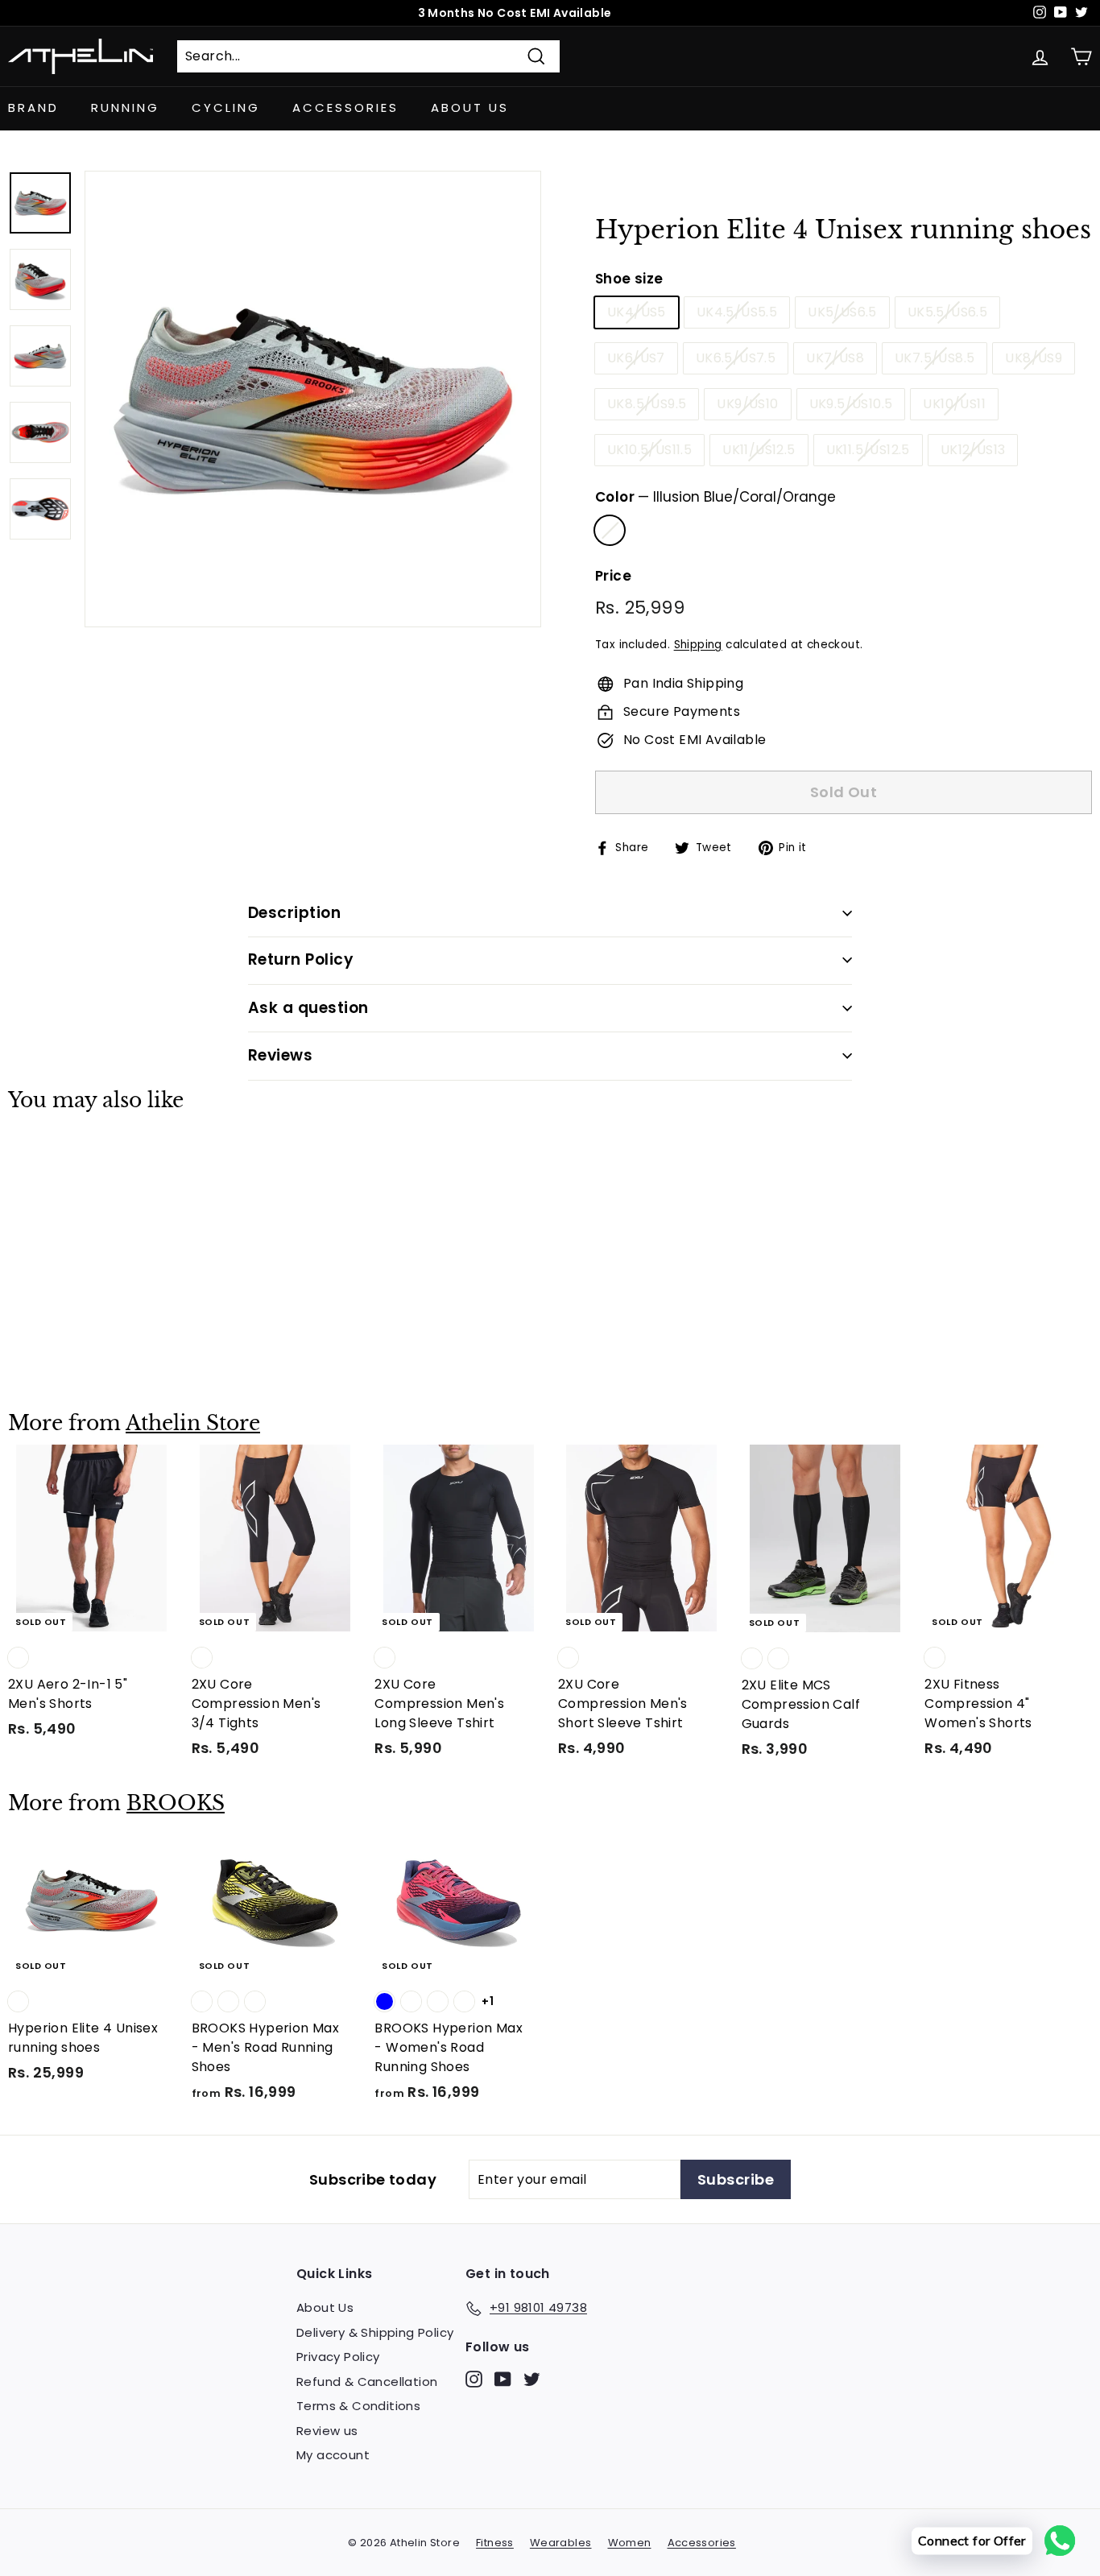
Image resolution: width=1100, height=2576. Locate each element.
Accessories (345, 108)
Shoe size (629, 279)
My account (333, 2455)
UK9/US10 (747, 404)
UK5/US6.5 (842, 312)
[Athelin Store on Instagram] (474, 2378)
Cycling (226, 108)
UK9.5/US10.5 (851, 404)
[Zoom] (313, 399)
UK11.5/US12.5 (868, 450)
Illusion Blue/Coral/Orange (610, 530)
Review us (327, 2431)
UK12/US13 (973, 450)
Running (125, 108)
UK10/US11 (954, 404)
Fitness (495, 2543)
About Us (470, 108)
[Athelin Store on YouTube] (503, 2378)
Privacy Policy (338, 2357)
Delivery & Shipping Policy (375, 2332)
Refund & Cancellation (367, 2382)
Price (613, 576)
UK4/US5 (637, 312)
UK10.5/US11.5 (649, 450)
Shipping (698, 645)
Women (630, 2543)
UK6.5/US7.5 (736, 358)
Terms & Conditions (358, 2406)
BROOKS (176, 1803)
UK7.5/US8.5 (935, 358)
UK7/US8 (835, 358)
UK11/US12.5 (759, 450)
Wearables (561, 2543)
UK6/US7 (636, 358)
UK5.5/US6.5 (947, 312)
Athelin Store (193, 1423)
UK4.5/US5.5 (737, 312)
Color (715, 497)
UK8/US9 (1034, 358)
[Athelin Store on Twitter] (532, 2378)
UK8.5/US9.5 (647, 404)
